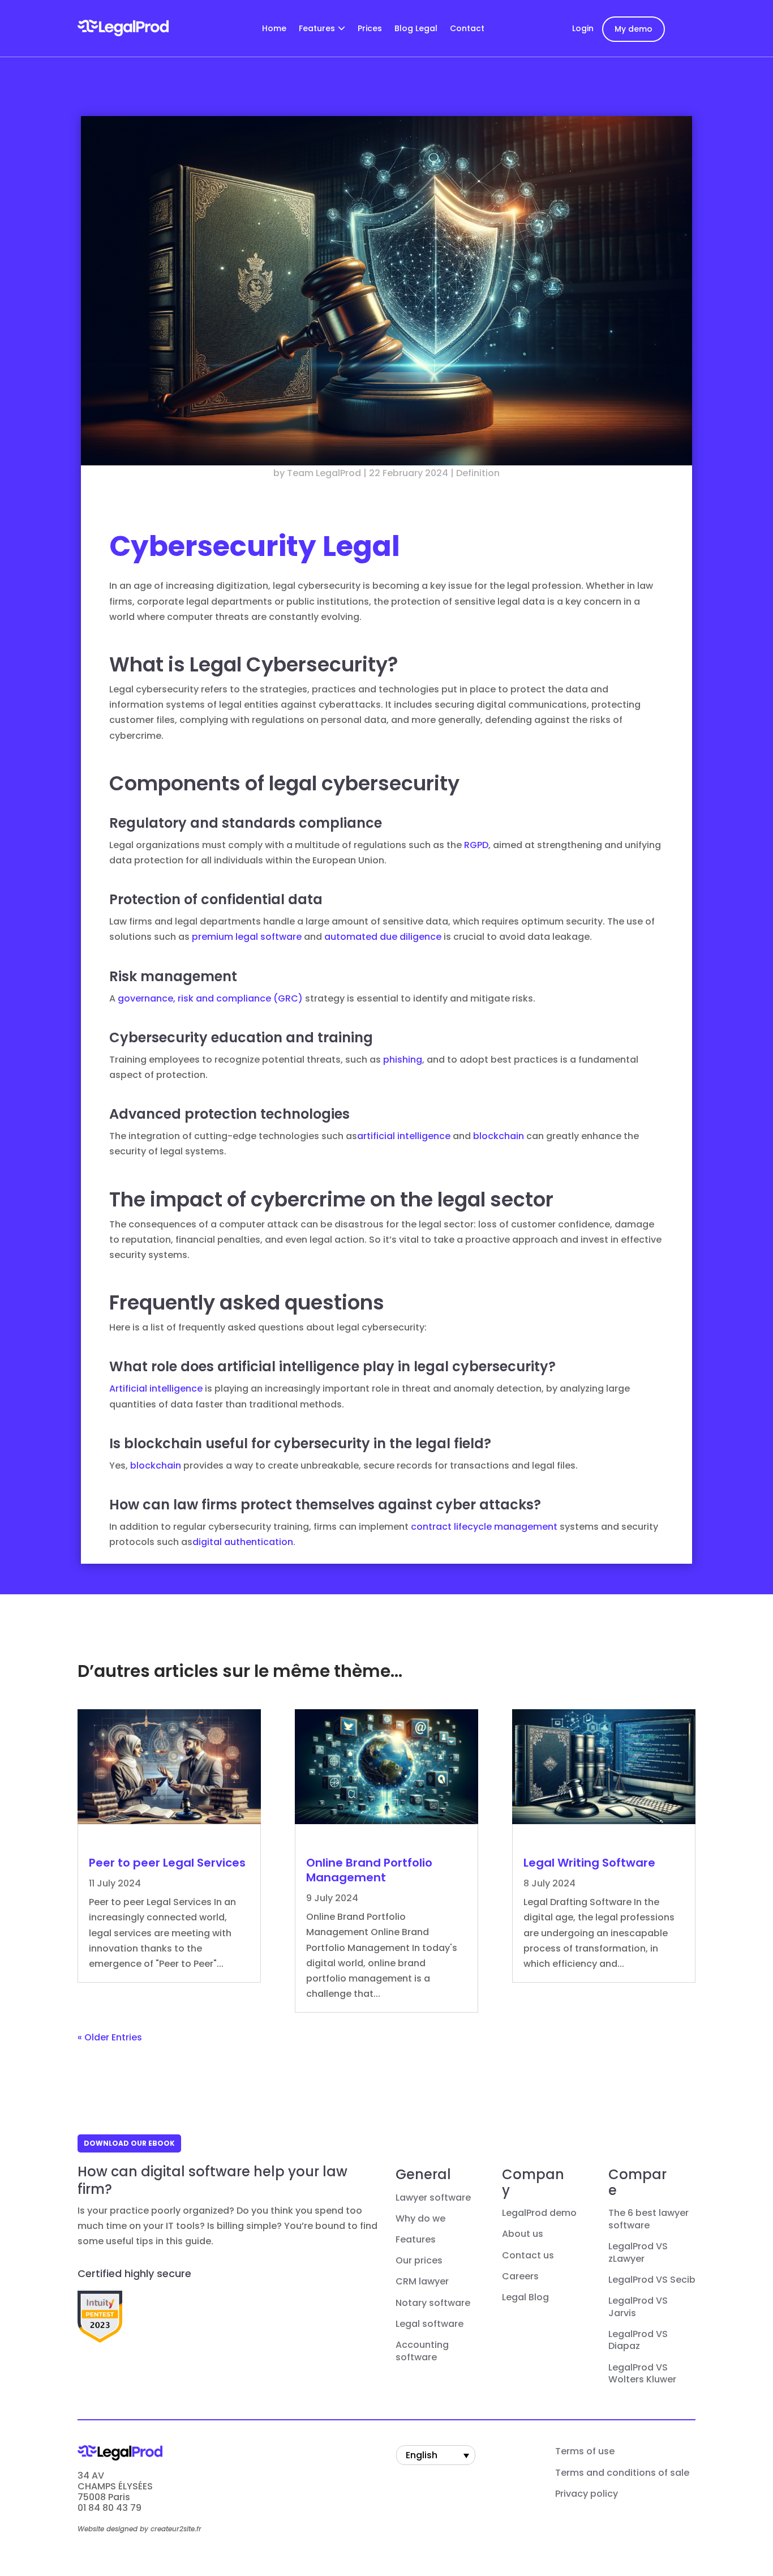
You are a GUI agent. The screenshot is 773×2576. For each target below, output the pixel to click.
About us (523, 2234)
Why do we (420, 2219)
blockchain (499, 1136)
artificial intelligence (404, 1136)
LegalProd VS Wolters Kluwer (642, 2374)
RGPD (476, 845)
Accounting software (422, 2351)
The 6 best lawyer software (649, 2219)
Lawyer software (433, 2198)
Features (317, 29)
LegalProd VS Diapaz (638, 2340)
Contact (467, 29)
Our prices (419, 2261)
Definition (478, 473)
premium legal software (247, 937)
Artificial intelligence (156, 1388)
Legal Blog (525, 2297)
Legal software (430, 2324)
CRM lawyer (422, 2282)
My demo (634, 29)
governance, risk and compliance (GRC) (210, 998)
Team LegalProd (324, 473)
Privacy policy (587, 2494)
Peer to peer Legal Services (167, 1863)
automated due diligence (383, 937)
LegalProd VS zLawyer (638, 2253)
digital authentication (243, 1542)
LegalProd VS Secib (652, 2280)
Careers (520, 2277)
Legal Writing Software (589, 1863)
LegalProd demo (539, 2213)
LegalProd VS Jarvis (638, 2307)
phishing (403, 1060)
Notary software (433, 2303)
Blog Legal (416, 29)
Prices (370, 29)
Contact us (528, 2256)
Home (274, 29)
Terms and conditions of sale (622, 2473)
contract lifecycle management (484, 1527)
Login (583, 28)
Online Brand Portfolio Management (369, 1870)
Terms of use (585, 2451)
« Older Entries (110, 2037)
